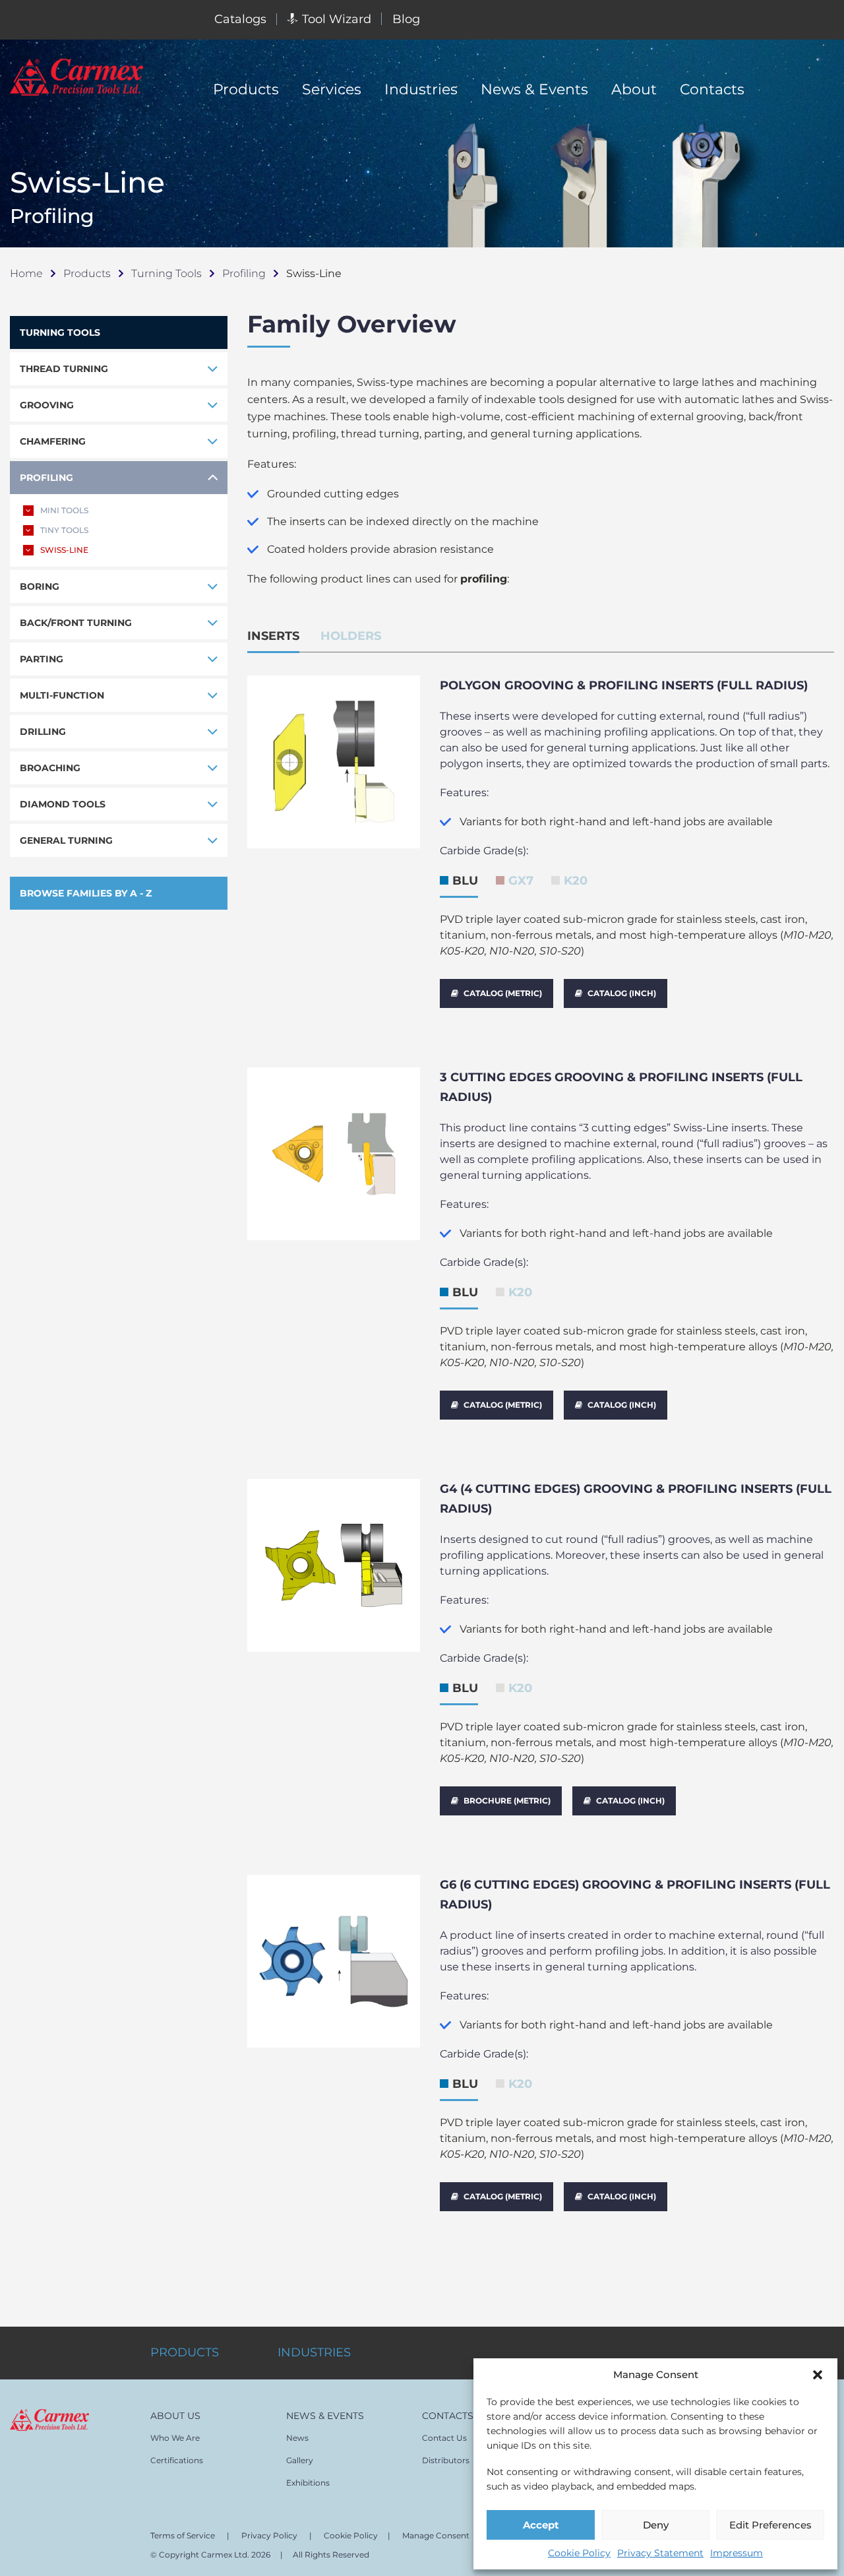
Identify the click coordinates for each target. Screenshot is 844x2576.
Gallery (300, 2460)
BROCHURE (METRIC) (507, 1801)
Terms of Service (183, 2535)
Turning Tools (166, 273)
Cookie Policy (579, 2553)
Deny (656, 2525)
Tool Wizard (337, 19)
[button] (818, 2375)
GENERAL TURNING (66, 840)
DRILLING (43, 732)
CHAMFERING (53, 441)
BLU (465, 881)
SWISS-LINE (64, 550)
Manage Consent (436, 2535)
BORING (40, 586)
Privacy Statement (660, 2553)
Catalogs (240, 19)
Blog (406, 19)
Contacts (712, 89)
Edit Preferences (770, 2525)
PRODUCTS (185, 2352)
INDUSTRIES (314, 2352)
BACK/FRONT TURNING (76, 623)
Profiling (244, 273)
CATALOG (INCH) (622, 993)
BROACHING (50, 768)
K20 (576, 881)
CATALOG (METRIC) (503, 993)
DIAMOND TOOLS (63, 804)
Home (26, 273)
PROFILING (46, 478)
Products (246, 89)
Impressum (737, 2553)
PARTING (42, 659)
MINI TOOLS (64, 510)
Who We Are (175, 2438)
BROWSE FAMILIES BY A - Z (86, 893)
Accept (541, 2525)
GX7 (521, 881)
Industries (421, 89)
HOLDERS (351, 636)
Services (332, 89)
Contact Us (444, 2438)
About (634, 89)
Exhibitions (308, 2483)
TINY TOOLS (64, 530)
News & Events (534, 89)
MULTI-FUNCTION (62, 695)
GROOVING (47, 405)
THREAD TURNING (64, 369)
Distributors (446, 2460)
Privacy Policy (269, 2535)
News (297, 2438)
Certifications (177, 2460)
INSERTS (273, 636)
